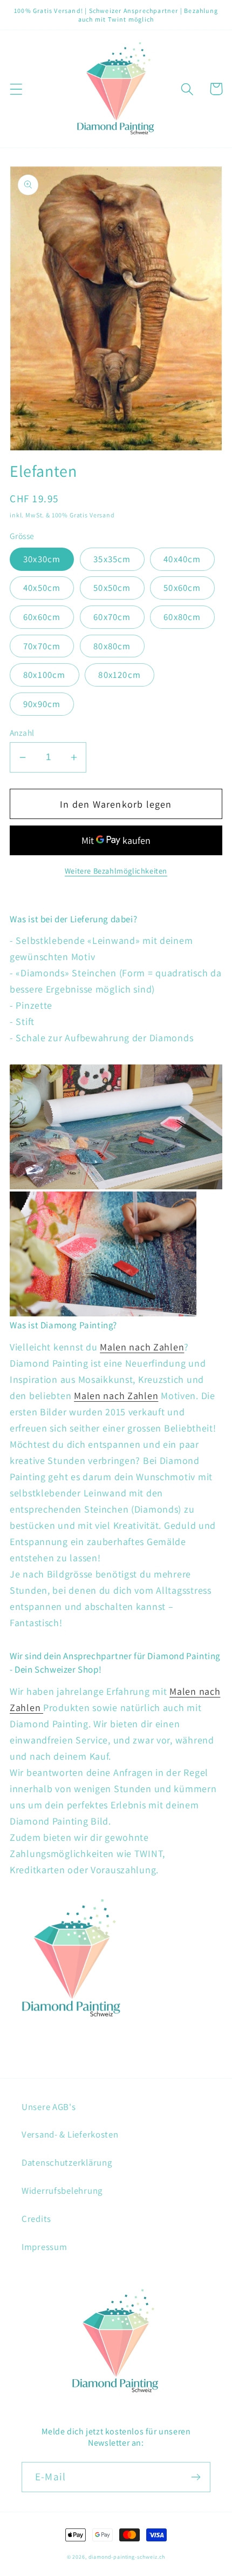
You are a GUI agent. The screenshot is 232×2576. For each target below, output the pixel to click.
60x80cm (182, 617)
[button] (16, 89)
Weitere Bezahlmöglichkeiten (116, 871)
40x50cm (42, 588)
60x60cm (42, 617)
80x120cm (120, 675)
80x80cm (112, 646)
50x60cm (182, 588)
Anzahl (22, 733)
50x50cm (112, 588)
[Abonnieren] (196, 2477)
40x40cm (182, 559)
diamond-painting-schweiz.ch (127, 2557)
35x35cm (112, 559)
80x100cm (45, 675)
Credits (36, 2219)
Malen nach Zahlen (142, 1347)
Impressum (44, 2247)
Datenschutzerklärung (67, 2162)
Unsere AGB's (49, 2107)
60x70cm (112, 617)
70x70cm (42, 646)
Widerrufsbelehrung (62, 2191)
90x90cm (42, 704)
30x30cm (42, 559)
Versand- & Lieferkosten (70, 2134)
